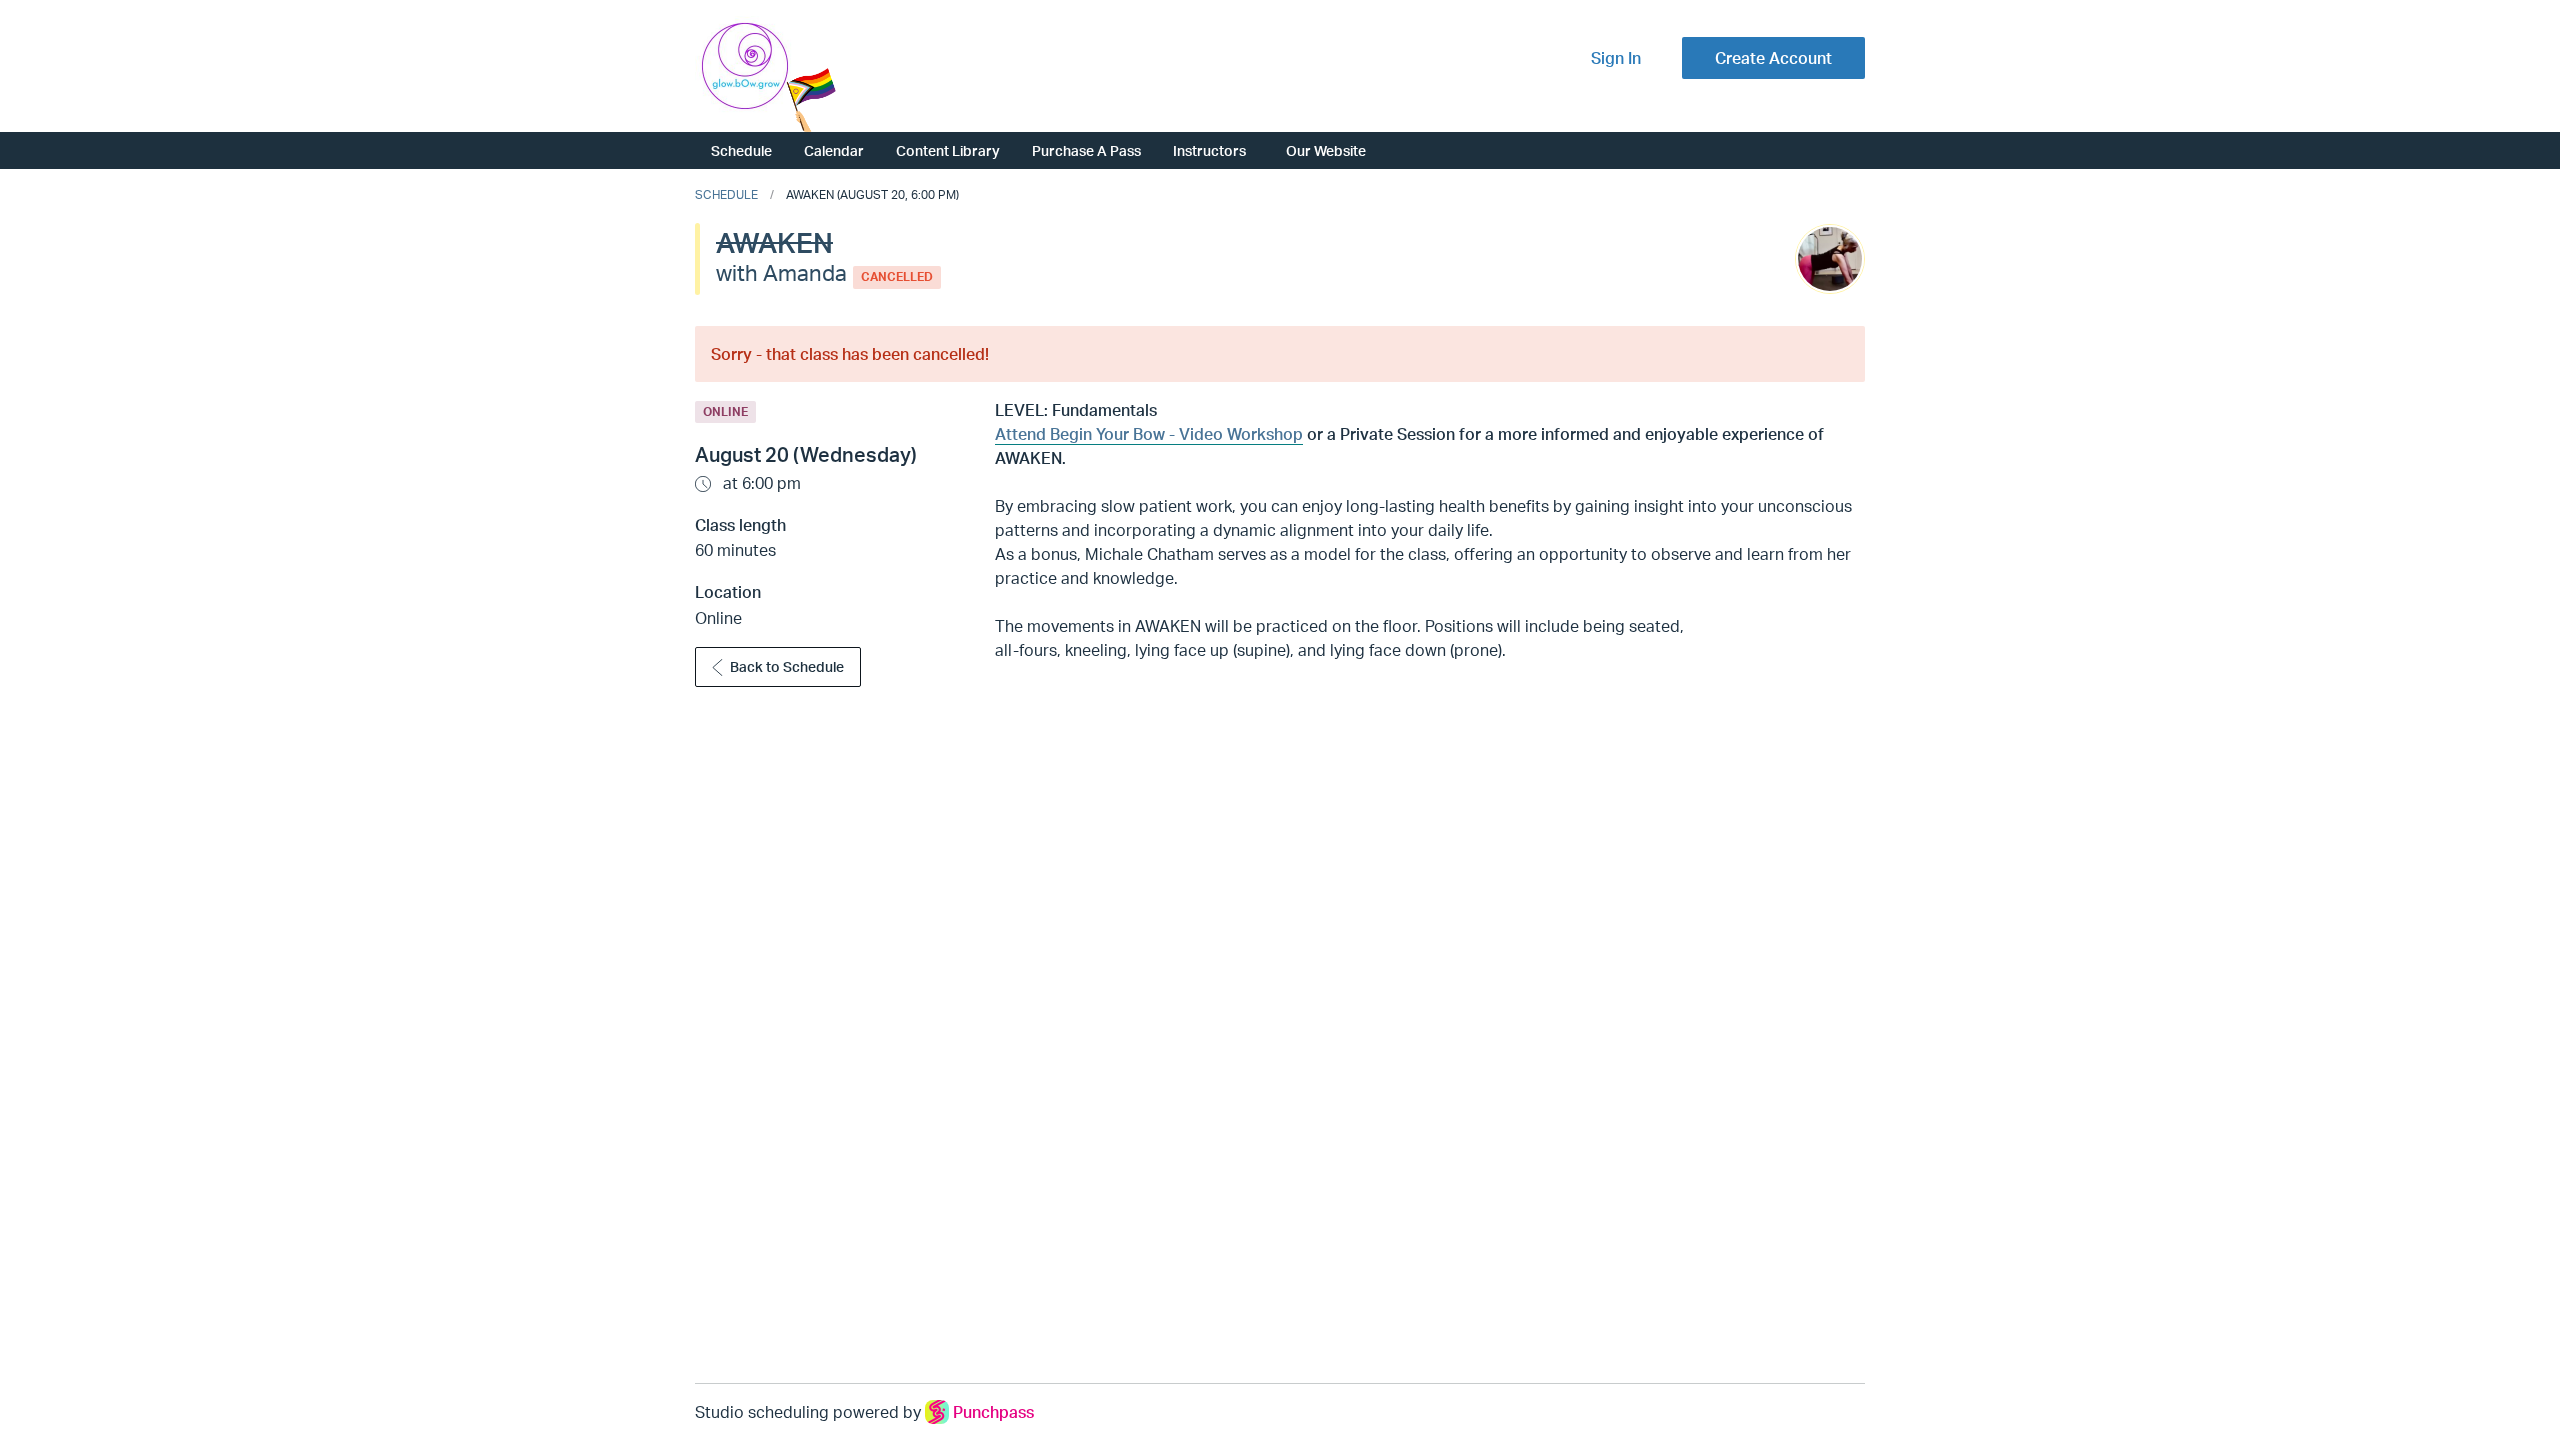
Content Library (948, 150)
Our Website (1326, 150)
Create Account (1773, 58)
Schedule (741, 150)
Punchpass (993, 1412)
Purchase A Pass (1086, 150)
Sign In (1616, 58)
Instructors (1209, 150)
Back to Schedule (787, 666)
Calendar (834, 150)
